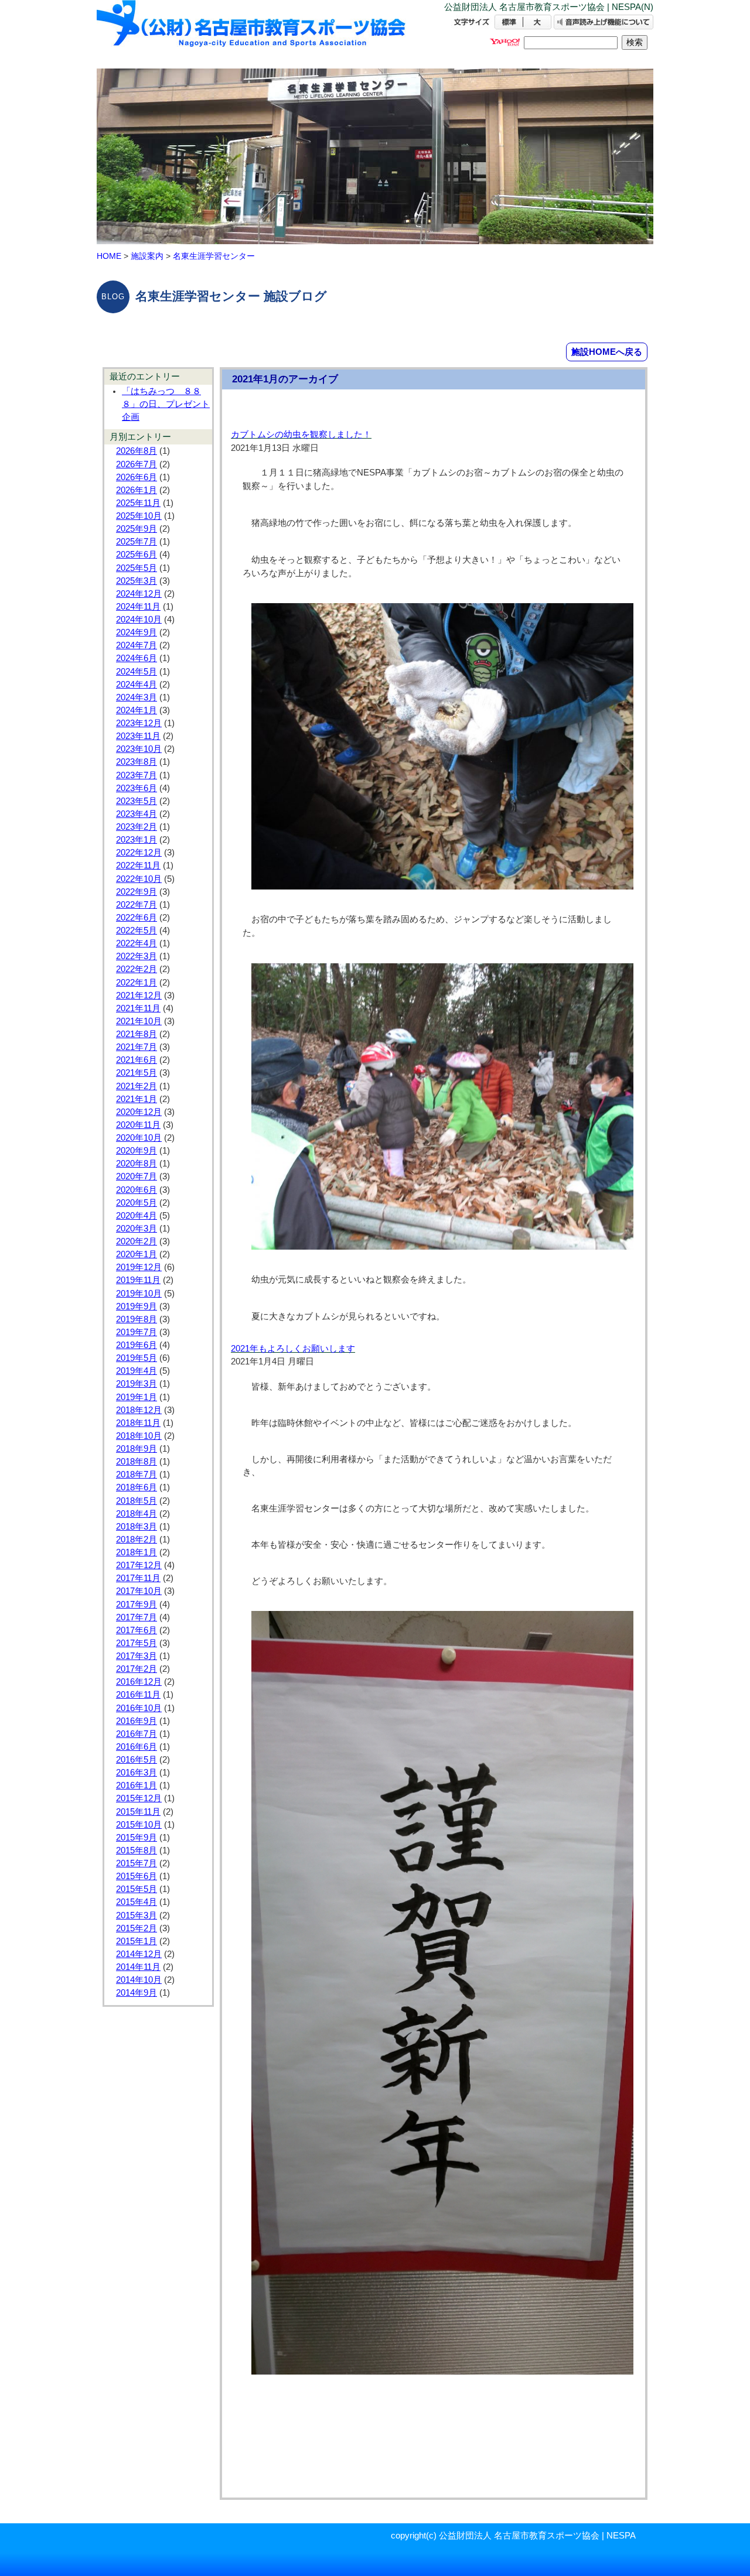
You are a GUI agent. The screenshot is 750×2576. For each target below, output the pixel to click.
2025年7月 (137, 542)
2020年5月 (137, 1203)
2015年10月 (139, 1825)
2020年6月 (137, 1190)
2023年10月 (139, 749)
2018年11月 (138, 1423)
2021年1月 (137, 1099)
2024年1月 (137, 710)
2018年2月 (137, 1540)
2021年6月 (137, 1060)
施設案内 (147, 256)
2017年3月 (137, 1656)
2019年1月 (137, 1397)
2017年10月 (139, 1591)
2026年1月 (137, 490)
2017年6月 (137, 1630)
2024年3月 (137, 697)
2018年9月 (137, 1449)
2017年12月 (139, 1565)
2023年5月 (137, 801)
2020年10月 (139, 1138)
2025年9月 (137, 529)
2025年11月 (138, 503)
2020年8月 (137, 1164)
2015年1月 (137, 1941)
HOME (109, 256)
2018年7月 (137, 1475)
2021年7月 (137, 1047)
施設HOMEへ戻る (607, 352)
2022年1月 (137, 983)
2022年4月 (137, 943)
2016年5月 (137, 1760)
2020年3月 (137, 1229)
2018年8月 (137, 1462)
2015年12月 (139, 1798)
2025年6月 (137, 555)
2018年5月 (137, 1501)
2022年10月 (139, 879)
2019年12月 (139, 1267)
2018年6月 (137, 1487)
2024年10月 (139, 620)
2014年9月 (137, 1993)
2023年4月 (137, 814)
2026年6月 (137, 477)
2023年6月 (137, 788)
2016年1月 (137, 1785)
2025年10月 (139, 516)
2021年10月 (139, 1021)
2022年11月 (138, 865)
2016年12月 (139, 1682)
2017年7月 (137, 1617)
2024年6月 (137, 658)
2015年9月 (137, 1838)
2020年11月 (138, 1125)
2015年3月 (137, 1915)
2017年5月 (137, 1643)
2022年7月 (137, 905)
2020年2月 (137, 1241)
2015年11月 (138, 1812)
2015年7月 (137, 1863)
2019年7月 (137, 1332)
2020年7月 (137, 1176)
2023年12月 (139, 723)
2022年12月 (139, 853)
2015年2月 (137, 1928)
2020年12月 (139, 1112)
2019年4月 (137, 1371)
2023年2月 (137, 827)
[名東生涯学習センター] (252, 34)
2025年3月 (137, 581)
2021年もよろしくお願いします (293, 1349)
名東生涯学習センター (214, 256)
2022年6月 (137, 918)
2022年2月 (137, 969)
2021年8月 (137, 1034)
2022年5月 (137, 930)
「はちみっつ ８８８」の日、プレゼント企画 (166, 404)
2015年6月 (137, 1876)
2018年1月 (137, 1552)
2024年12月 (139, 594)
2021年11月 (138, 1008)
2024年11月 (138, 607)
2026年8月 (137, 451)
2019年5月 (137, 1358)
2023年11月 (138, 736)
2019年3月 (137, 1384)
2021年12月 (139, 995)
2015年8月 (137, 1850)
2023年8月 (137, 762)
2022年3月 (137, 956)
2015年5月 (137, 1889)
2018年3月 (137, 1527)
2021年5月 (137, 1073)
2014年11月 (138, 1967)
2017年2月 (137, 1669)
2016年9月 (137, 1721)
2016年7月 (137, 1734)
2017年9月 (137, 1605)
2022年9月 (137, 892)
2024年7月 (137, 645)
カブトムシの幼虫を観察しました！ (301, 435)
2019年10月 (139, 1294)
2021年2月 (137, 1086)
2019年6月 (137, 1345)
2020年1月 (137, 1254)
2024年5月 (137, 672)
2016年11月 (138, 1695)
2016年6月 (137, 1747)
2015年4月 (137, 1902)
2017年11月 (138, 1578)
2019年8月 (137, 1319)
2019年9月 (137, 1306)
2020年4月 (137, 1216)
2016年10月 (139, 1708)
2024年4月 (137, 685)
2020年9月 (137, 1151)
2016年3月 (137, 1773)
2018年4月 (137, 1514)
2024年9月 (137, 632)
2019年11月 (138, 1280)
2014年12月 (139, 1954)
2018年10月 (139, 1436)
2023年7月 (137, 775)
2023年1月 (137, 840)
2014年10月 (139, 1980)
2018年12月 (139, 1410)
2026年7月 (137, 464)
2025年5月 (137, 568)
